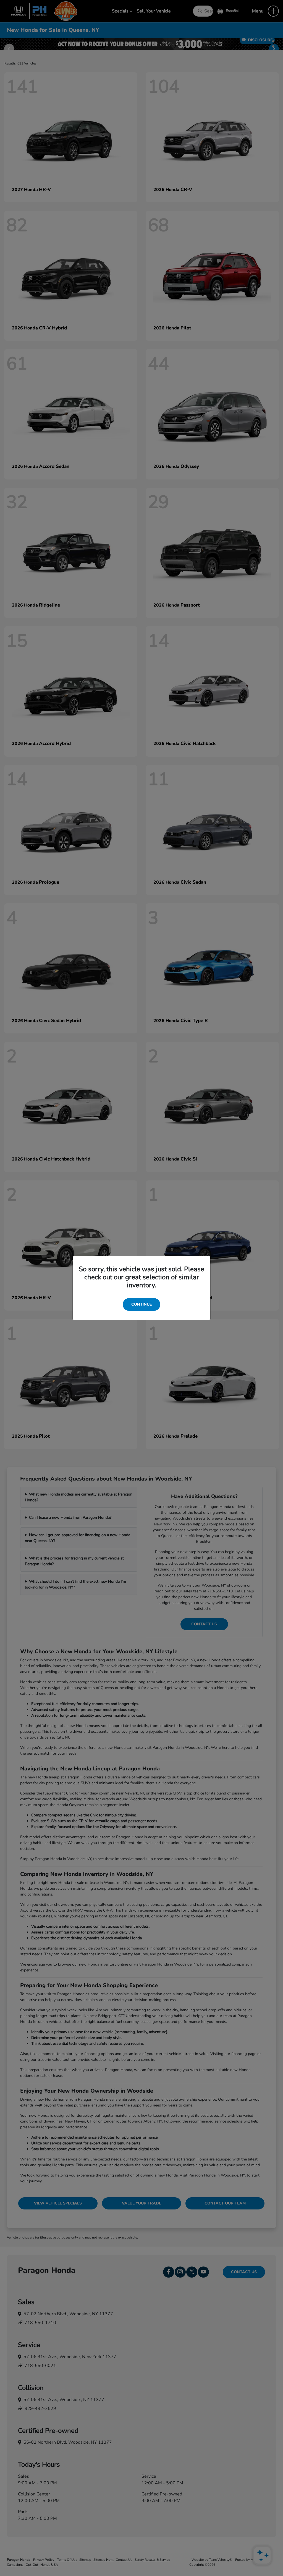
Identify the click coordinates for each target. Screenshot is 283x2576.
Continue (141, 1304)
